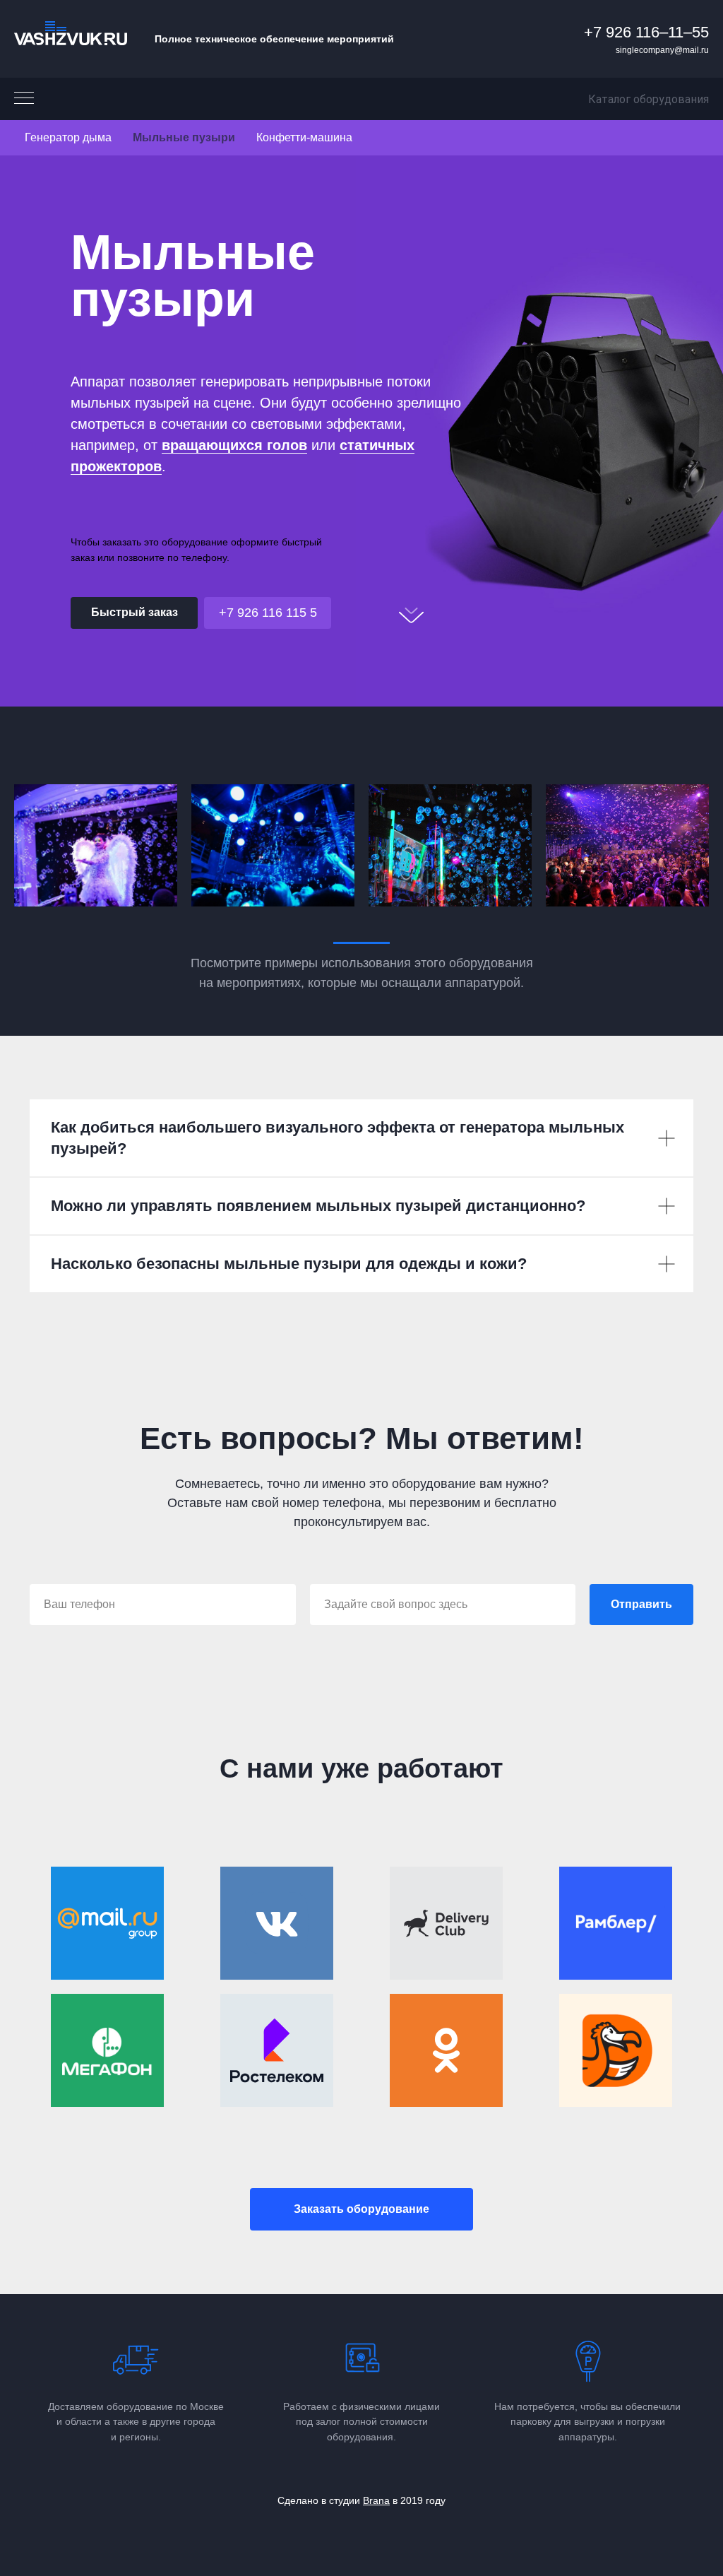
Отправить (641, 1604)
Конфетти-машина (304, 137)
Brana (376, 2500)
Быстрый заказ (135, 612)
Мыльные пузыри (184, 137)
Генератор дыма (68, 137)
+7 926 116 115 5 (268, 613)
